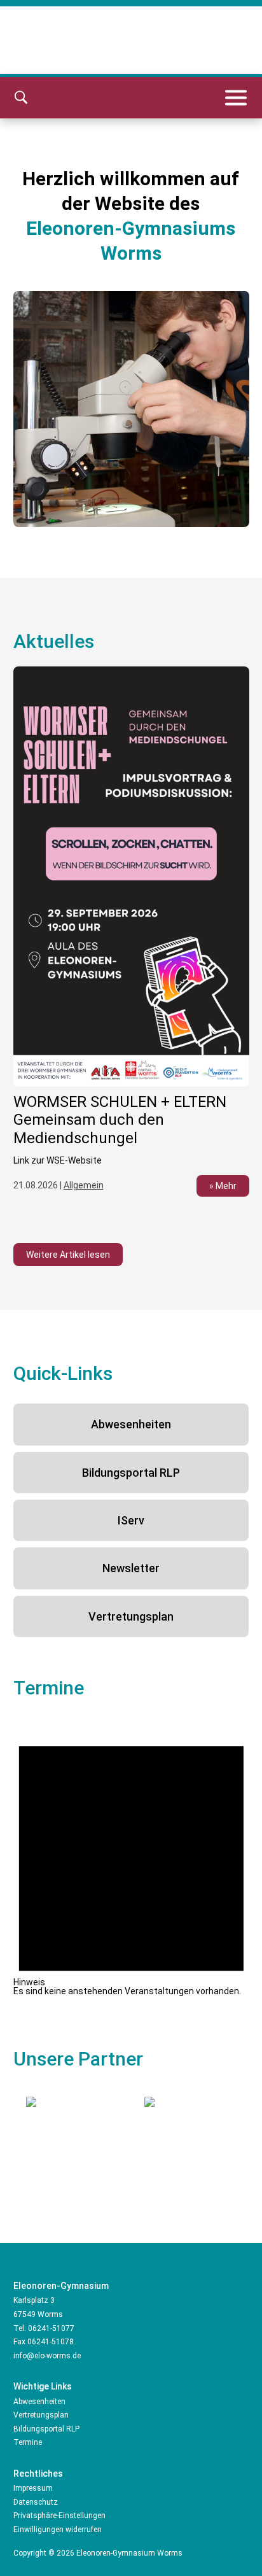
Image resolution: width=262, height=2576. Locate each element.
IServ (131, 1520)
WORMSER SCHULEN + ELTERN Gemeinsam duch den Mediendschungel (120, 1120)
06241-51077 (51, 2328)
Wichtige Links (43, 2386)
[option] (131, 939)
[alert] (131, 1857)
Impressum (33, 2488)
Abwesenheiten (131, 1424)
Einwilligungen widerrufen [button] (58, 2530)
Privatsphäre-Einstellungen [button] (59, 2516)
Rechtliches (38, 2474)
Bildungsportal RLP (131, 1473)
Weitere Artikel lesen (68, 1255)
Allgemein (84, 1185)
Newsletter (131, 1568)
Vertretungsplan (131, 1616)
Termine (28, 2442)
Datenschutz (36, 2502)
